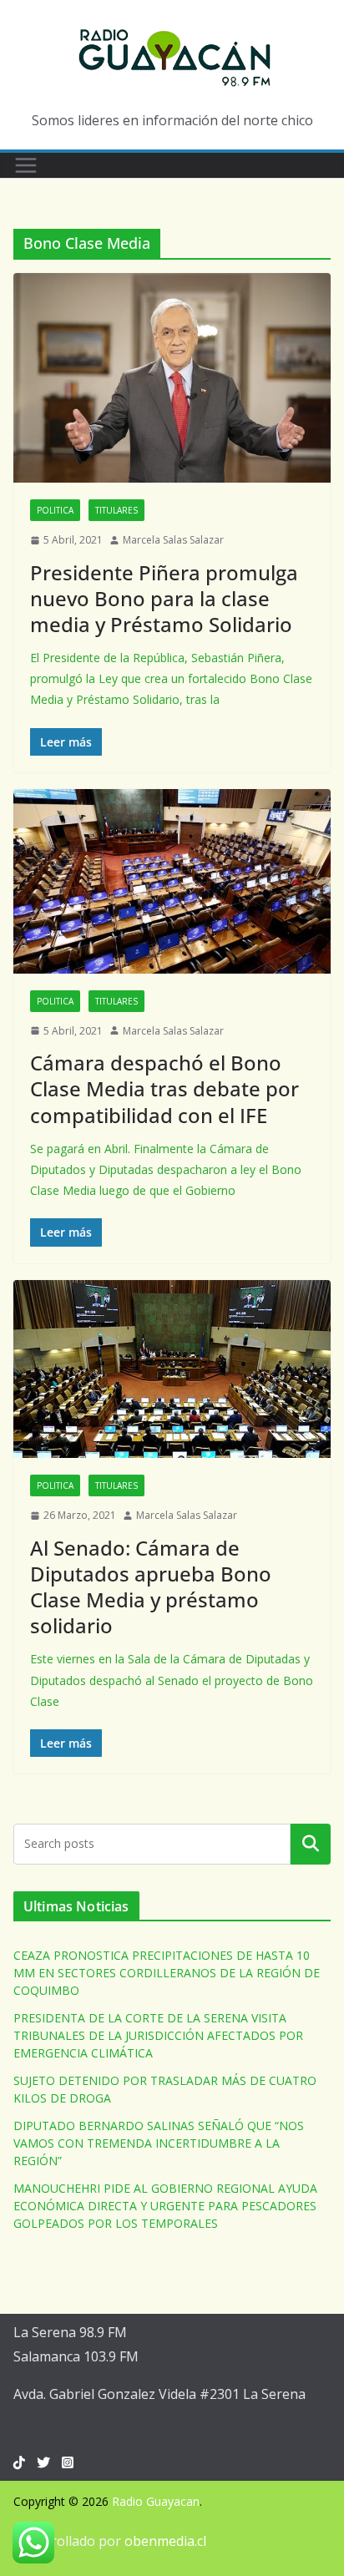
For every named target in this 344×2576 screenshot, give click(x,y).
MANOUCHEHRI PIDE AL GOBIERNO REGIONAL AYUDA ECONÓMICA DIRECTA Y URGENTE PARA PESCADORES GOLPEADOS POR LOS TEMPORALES (165, 2206)
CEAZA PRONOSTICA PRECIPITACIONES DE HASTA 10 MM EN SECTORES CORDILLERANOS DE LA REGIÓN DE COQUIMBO (167, 1973)
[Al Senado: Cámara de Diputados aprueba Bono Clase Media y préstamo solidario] (172, 1369)
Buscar (311, 1844)
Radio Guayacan (156, 2501)
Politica (55, 510)
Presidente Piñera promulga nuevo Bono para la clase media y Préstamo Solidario (164, 598)
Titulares (116, 510)
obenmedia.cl (165, 2541)
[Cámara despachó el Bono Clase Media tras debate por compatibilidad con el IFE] (172, 881)
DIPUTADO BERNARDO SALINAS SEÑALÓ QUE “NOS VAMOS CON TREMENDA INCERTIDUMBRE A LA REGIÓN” (159, 2143)
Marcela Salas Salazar (173, 540)
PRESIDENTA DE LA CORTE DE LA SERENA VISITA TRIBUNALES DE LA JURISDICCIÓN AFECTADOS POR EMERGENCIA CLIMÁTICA (158, 2035)
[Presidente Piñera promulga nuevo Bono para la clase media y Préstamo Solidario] (172, 378)
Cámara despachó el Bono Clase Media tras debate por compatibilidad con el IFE (164, 1088)
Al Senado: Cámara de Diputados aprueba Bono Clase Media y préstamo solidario (151, 1587)
